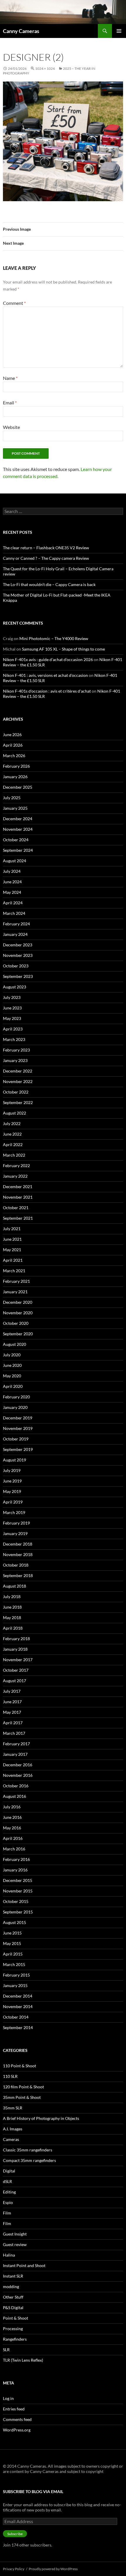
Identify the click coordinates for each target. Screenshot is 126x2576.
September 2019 (18, 1449)
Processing (13, 2329)
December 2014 (18, 1996)
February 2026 (16, 766)
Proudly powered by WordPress (53, 2569)
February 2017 (16, 1744)
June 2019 (12, 1481)
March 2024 (14, 913)
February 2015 (16, 1975)
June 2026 (12, 735)
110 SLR (10, 2076)
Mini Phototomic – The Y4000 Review (54, 638)
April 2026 (13, 745)
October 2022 (16, 1092)
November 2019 (18, 1428)
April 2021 (13, 1260)
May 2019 (12, 1491)
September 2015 (18, 1912)
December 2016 (18, 1765)
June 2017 (12, 1702)
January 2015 (15, 1985)
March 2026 (14, 756)
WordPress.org (17, 2430)
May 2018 (12, 1618)
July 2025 (12, 798)
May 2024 (12, 892)
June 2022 (12, 1134)
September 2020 (18, 1334)
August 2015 (15, 1922)
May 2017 (12, 1712)
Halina (9, 2255)
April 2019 (13, 1502)
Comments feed (17, 2419)
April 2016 (13, 1838)
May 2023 (12, 1018)
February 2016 (16, 1859)
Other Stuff (13, 2297)
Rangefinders (15, 2339)
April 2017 (13, 1723)
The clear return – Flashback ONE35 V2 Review (46, 548)
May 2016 (12, 1828)
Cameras (11, 2139)
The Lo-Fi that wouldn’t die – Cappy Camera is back (49, 584)
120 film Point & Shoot (23, 2087)
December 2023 (18, 945)
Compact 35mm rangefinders (29, 2160)
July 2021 (12, 1229)
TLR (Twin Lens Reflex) (23, 2360)
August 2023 (15, 987)
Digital (9, 2171)
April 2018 (13, 1628)
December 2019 (18, 1418)
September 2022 (18, 1102)
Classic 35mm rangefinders (28, 2150)
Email (10, 403)
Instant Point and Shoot (24, 2265)
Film (7, 2213)
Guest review (15, 2244)
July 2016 (12, 1807)
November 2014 (18, 2006)
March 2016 (14, 1849)
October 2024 (16, 840)
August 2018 (15, 1586)
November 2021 (18, 1197)
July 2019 (12, 1470)
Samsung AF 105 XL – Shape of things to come (63, 649)
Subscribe (15, 2534)
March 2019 (14, 1512)
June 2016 (12, 1817)
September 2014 (18, 2027)
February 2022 (16, 1166)
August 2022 (15, 1113)
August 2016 (15, 1796)
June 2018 (12, 1607)
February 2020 (16, 1397)
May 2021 (12, 1250)
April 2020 (13, 1386)
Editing (9, 2192)
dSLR (7, 2181)
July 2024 (12, 871)
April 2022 (13, 1144)
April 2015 (13, 1954)
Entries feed (14, 2409)
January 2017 (15, 1754)
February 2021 (16, 1281)
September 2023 (18, 976)
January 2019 (15, 1533)
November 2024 (18, 829)
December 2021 (18, 1187)
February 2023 (16, 1050)
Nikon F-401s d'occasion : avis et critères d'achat (47, 691)
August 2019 (15, 1460)
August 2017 (15, 1681)
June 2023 (12, 1008)
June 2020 (12, 1365)
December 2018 (18, 1544)
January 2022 (15, 1176)
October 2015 (16, 1901)
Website (11, 427)
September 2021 (18, 1218)
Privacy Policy (14, 2569)
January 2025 (15, 808)
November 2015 (18, 1891)
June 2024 (12, 882)
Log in (8, 2398)
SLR (6, 2350)
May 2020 (12, 1376)
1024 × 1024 (45, 68)
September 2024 (18, 850)
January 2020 (15, 1407)
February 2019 (16, 1523)
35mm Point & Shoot (22, 2097)
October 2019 (16, 1439)
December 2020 (18, 1302)
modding (11, 2286)
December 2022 (18, 1071)
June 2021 (12, 1239)
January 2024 (15, 934)
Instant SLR (13, 2276)
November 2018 (18, 1554)
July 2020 (12, 1355)
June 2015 (12, 1933)
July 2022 (12, 1123)
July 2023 (12, 997)
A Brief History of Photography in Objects (41, 2118)
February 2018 (16, 1639)
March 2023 (14, 1039)
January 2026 (15, 777)
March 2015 (14, 1964)
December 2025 (18, 787)
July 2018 (12, 1596)
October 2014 (16, 2017)
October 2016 (16, 1786)
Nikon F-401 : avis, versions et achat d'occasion (45, 675)
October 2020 (16, 1323)
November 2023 (18, 955)
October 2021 (16, 1208)
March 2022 (14, 1155)
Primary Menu (119, 31)
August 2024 (15, 861)
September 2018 (18, 1575)
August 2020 (15, 1344)
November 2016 (18, 1775)
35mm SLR (13, 2108)
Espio (8, 2202)
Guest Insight (15, 2234)
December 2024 (18, 819)
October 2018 (16, 1565)
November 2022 (18, 1081)
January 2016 (15, 1870)
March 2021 (14, 1271)
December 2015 (18, 1880)
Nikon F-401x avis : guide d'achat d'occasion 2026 (48, 659)
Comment (14, 303)
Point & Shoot (16, 2318)
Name (10, 378)
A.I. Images (13, 2129)
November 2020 (18, 1313)
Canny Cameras (21, 31)
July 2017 (12, 1691)
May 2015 (12, 1943)
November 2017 (18, 1660)
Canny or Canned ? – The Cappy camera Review (46, 558)
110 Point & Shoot (19, 2066)
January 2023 (15, 1060)
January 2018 (15, 1649)
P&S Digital (13, 2308)
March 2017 (14, 1733)
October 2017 (16, 1670)
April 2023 (13, 1029)
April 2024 (13, 903)
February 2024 (16, 924)
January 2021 (15, 1292)
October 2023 (16, 966)
